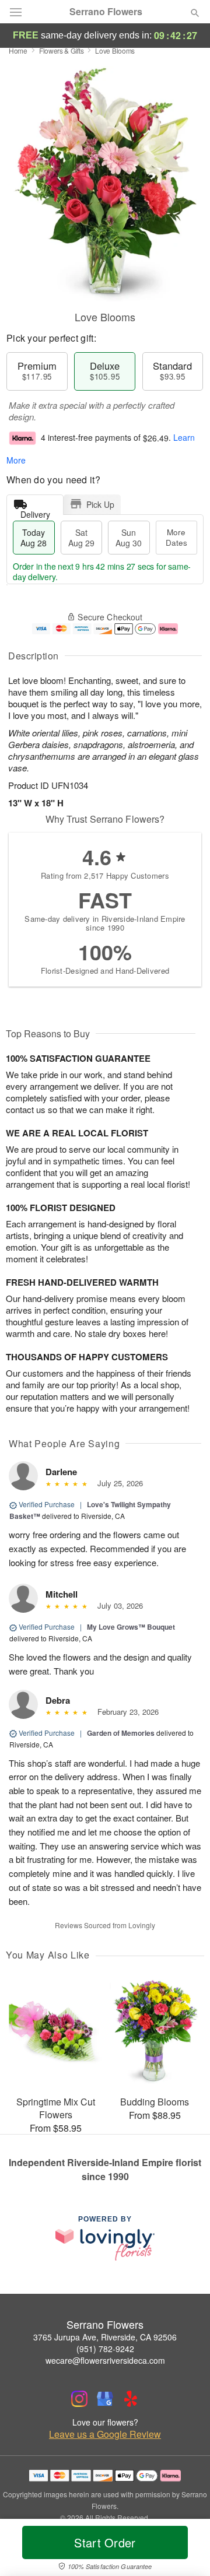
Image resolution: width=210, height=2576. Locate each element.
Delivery (35, 512)
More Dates (176, 537)
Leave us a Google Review (105, 2434)
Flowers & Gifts (62, 50)
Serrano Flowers (106, 12)
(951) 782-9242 (105, 2349)
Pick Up (100, 504)
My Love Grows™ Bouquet (131, 1627)
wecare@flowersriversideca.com (105, 2360)
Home (18, 50)
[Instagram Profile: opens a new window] (79, 2399)
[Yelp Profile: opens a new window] (131, 2399)
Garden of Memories (121, 1733)
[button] (185, 2550)
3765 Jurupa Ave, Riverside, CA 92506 (105, 2337)
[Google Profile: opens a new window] (105, 2399)
